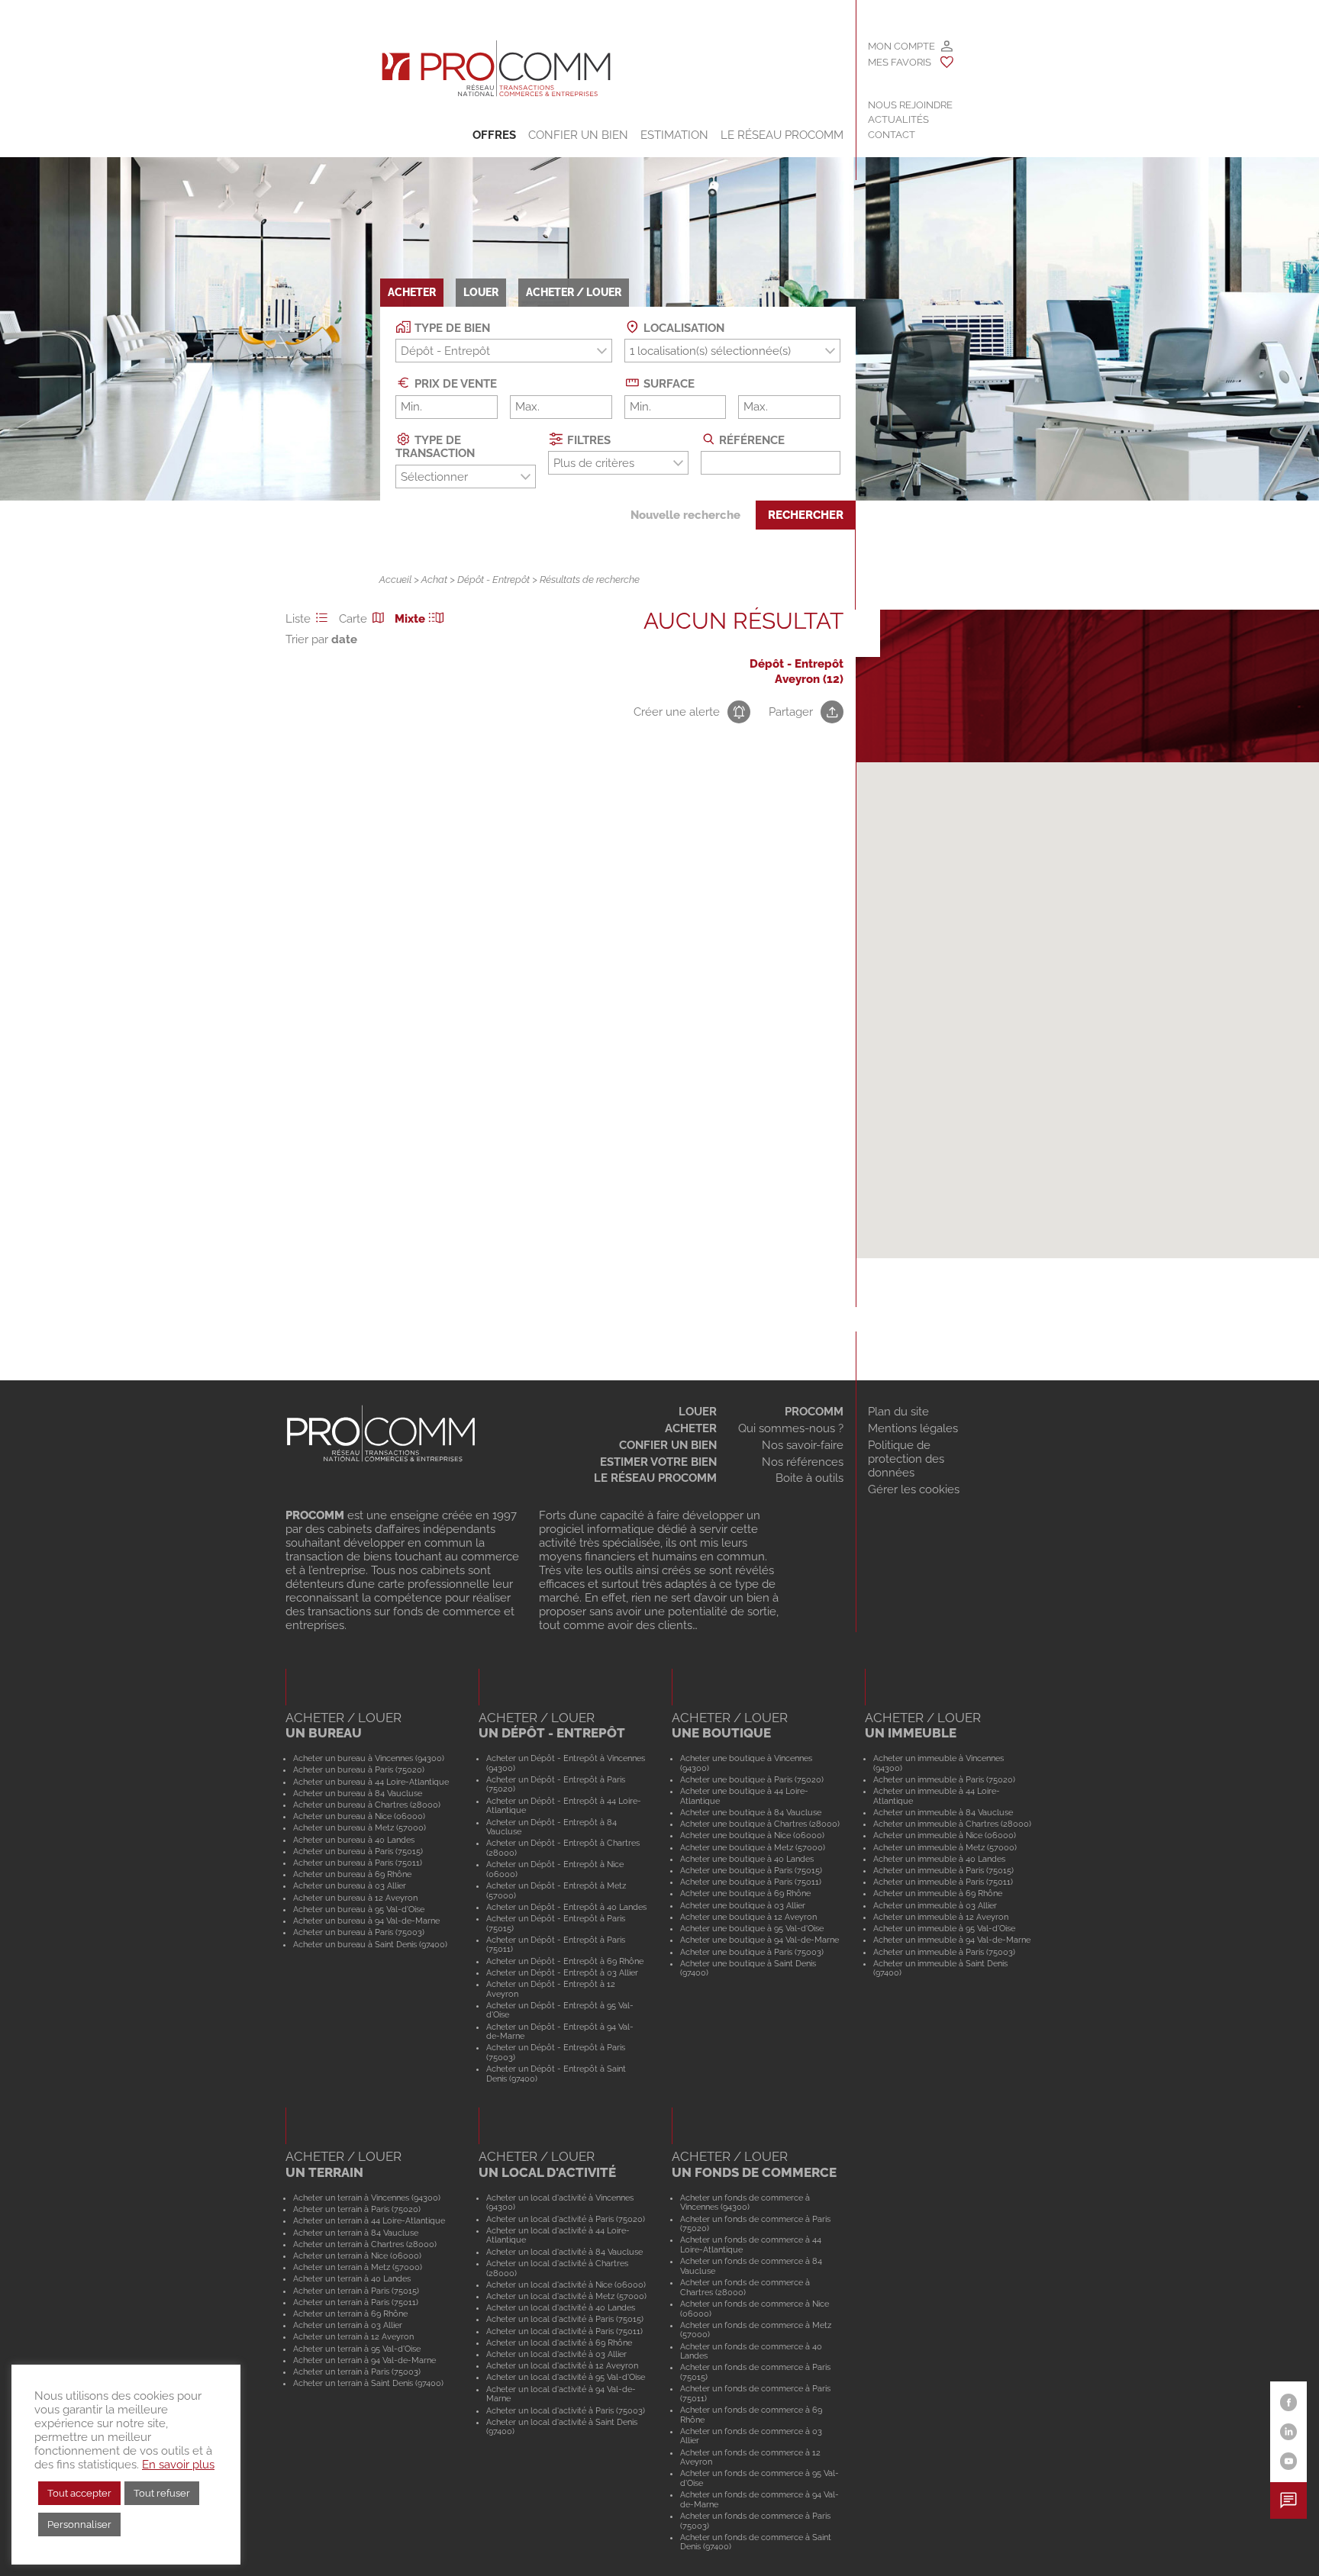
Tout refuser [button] (162, 2493)
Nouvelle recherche (685, 515)
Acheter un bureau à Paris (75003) (359, 1932)
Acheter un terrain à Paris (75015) (356, 2291)
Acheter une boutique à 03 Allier (743, 1905)
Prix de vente (454, 384)
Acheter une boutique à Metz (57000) (753, 1847)
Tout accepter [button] (79, 2493)
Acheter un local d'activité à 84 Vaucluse (564, 2252)
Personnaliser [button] (79, 2524)
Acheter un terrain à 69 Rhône (350, 2314)
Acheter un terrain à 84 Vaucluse (356, 2233)
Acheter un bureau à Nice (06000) (359, 1816)
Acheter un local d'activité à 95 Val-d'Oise (566, 2377)
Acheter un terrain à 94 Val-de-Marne (364, 2360)
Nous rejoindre (910, 105)
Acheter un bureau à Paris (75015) (358, 1851)
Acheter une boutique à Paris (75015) (751, 1870)
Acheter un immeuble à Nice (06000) (945, 1835)
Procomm (814, 1412)
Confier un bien (578, 135)
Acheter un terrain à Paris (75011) (356, 2302)
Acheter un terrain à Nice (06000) (357, 2256)
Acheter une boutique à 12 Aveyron (748, 1917)
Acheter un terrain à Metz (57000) (358, 2267)
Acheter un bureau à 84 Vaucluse (358, 1793)
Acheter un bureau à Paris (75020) (359, 1769)
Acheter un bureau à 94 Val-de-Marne (366, 1921)
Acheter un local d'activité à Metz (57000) (566, 2296)
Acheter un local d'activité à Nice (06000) (566, 2285)
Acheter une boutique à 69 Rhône (745, 1893)
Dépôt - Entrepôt (493, 580)
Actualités (898, 119)
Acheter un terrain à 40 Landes (352, 2278)
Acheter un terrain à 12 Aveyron (353, 2336)
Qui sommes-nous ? (791, 1428)
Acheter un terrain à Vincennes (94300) (367, 2198)
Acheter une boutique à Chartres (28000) (760, 1824)
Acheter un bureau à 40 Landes (354, 1840)
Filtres (587, 440)
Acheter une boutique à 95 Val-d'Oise (752, 1928)
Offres (494, 135)
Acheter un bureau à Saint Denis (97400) (370, 1944)
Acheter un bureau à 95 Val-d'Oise (359, 1909)
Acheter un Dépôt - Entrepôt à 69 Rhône (565, 1961)
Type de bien (451, 327)
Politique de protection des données (906, 1459)
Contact (892, 135)
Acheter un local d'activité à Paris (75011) (564, 2331)
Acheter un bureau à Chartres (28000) (367, 1805)
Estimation (674, 135)
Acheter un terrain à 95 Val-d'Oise (357, 2349)
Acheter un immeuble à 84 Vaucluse (943, 1812)
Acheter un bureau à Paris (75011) (358, 1863)
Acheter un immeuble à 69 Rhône (938, 1893)
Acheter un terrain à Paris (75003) (357, 2372)
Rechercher (806, 515)
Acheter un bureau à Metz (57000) (360, 1827)
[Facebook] (1289, 2402)
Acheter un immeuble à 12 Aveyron (941, 1917)
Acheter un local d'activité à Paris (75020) (566, 2219)
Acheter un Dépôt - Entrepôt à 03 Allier (562, 1972)
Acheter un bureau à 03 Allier (350, 1885)
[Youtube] (1289, 2461)
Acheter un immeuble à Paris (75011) (943, 1882)
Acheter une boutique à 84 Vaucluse (751, 1812)
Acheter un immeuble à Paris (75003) (944, 1952)
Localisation (682, 327)
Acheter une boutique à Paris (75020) (752, 1779)
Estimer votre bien (658, 1462)
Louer (698, 1412)
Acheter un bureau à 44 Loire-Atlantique (371, 1782)
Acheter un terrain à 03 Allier (348, 2325)
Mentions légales (913, 1428)
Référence (750, 440)
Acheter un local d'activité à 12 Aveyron (562, 2365)
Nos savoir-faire (803, 1445)
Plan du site (898, 1412)
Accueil (395, 580)
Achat (434, 580)
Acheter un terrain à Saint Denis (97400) (368, 2383)
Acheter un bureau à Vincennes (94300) (369, 1758)
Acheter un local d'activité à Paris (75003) (566, 2410)
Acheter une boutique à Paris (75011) (751, 1882)
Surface (668, 384)
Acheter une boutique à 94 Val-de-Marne (759, 1940)
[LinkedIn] (1289, 2432)
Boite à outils (809, 1478)
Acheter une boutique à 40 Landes (747, 1859)
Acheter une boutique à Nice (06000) (752, 1835)
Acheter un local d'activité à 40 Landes (561, 2307)
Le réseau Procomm (655, 1478)
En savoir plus (178, 2464)
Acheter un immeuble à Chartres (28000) (952, 1824)
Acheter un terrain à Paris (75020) (357, 2209)
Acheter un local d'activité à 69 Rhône (559, 2343)
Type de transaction (435, 446)
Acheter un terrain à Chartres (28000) (365, 2244)
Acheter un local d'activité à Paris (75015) (565, 2319)
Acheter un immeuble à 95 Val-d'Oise (944, 1928)
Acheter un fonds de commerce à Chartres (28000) (745, 2287)
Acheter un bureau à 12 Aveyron (355, 1898)
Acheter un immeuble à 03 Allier (935, 1905)
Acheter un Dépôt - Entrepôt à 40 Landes (566, 1907)
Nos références (803, 1462)
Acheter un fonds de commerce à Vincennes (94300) (745, 2202)
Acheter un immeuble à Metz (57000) (945, 1847)
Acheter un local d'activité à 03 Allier (556, 2354)
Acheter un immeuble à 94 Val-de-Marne (952, 1940)
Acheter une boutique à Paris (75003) (752, 1952)
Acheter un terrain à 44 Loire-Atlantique (369, 2220)
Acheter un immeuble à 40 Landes (939, 1859)
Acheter (691, 1428)
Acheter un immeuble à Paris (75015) (943, 1870)
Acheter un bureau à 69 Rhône (352, 1874)
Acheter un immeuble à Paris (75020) (944, 1779)
